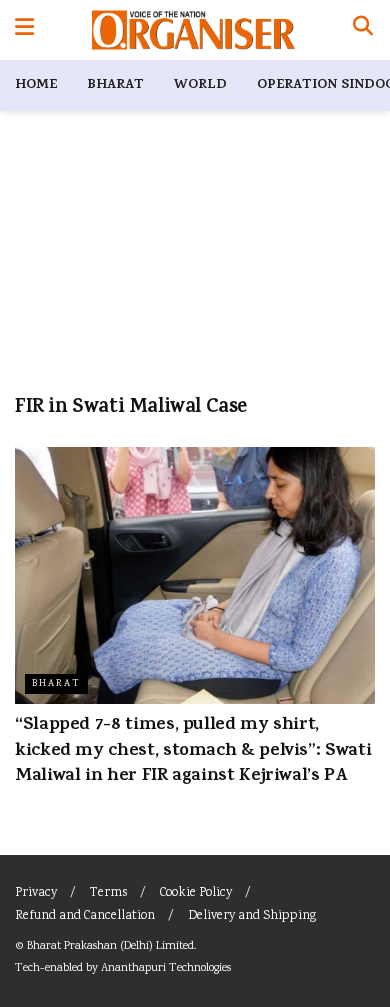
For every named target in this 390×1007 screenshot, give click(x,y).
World (200, 85)
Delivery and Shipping (252, 916)
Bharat (115, 85)
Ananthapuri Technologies (166, 968)
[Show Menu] (24, 30)
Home (36, 85)
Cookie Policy (196, 893)
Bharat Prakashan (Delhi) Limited (110, 946)
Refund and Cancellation (85, 916)
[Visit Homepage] (193, 30)
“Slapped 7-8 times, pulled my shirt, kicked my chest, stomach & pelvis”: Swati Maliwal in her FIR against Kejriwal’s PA (193, 751)
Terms (108, 893)
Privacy (36, 893)
